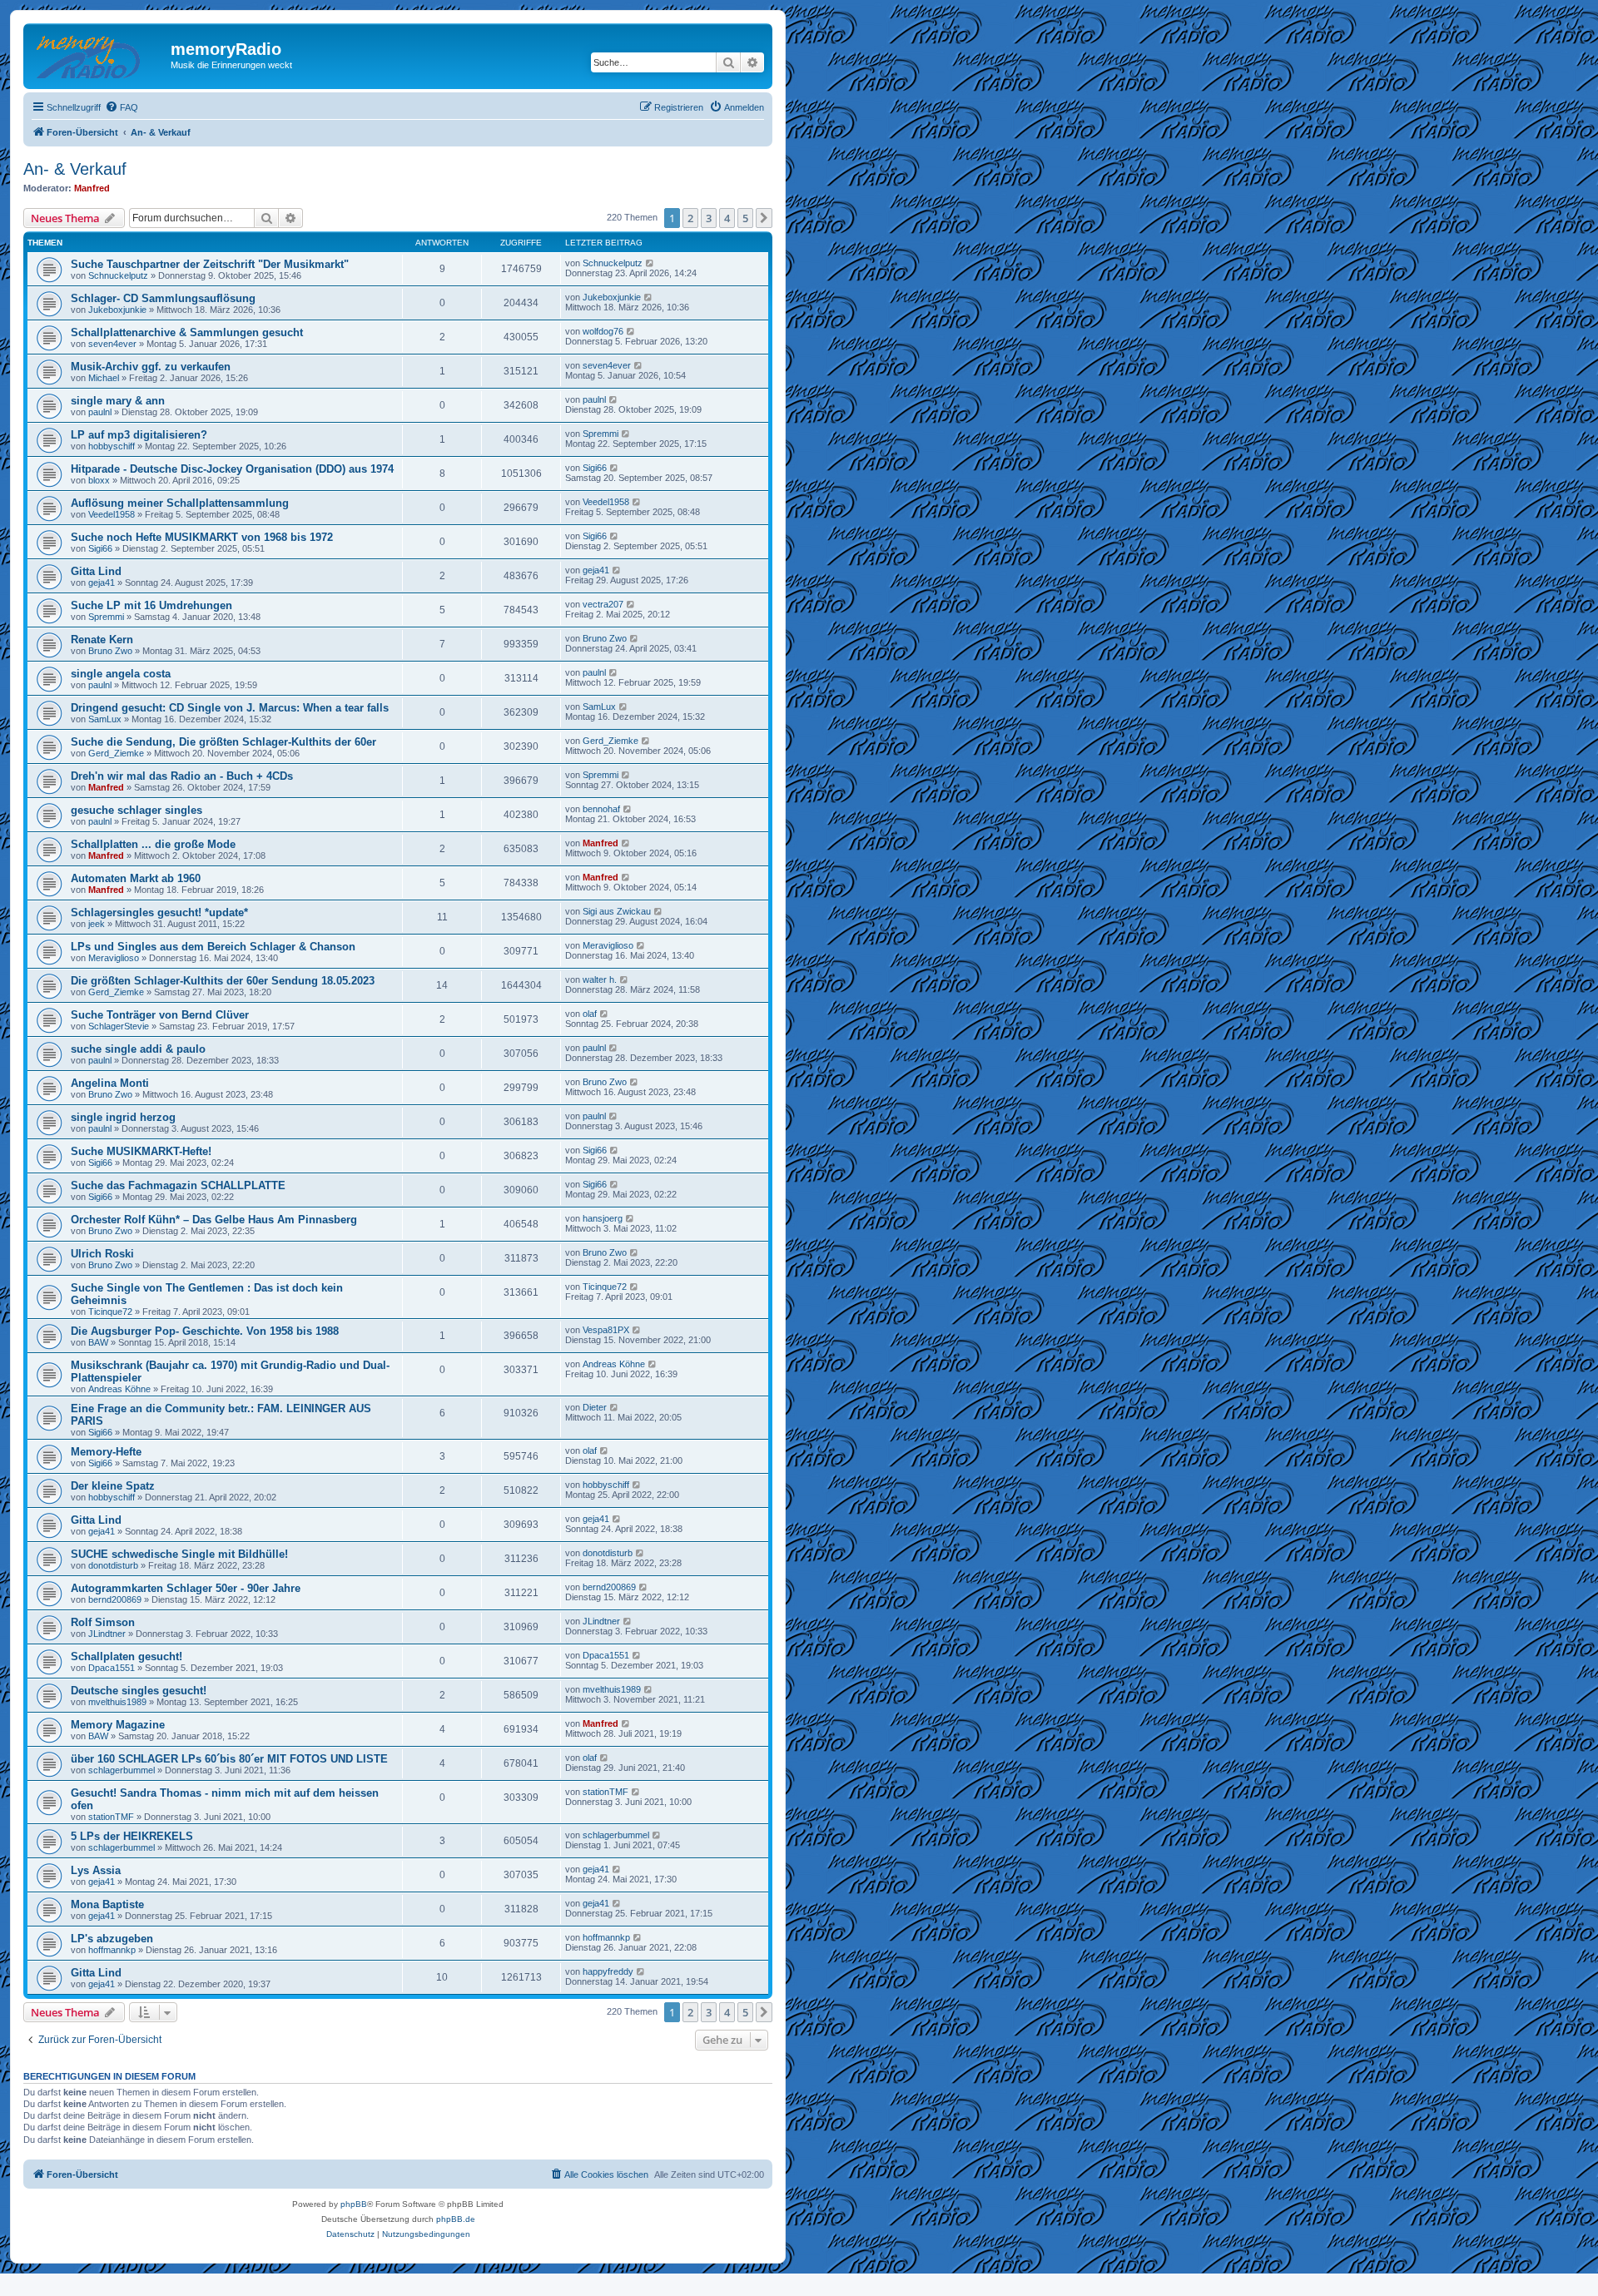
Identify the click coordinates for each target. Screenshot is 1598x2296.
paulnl (100, 412)
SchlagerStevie (119, 1026)
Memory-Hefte (106, 1452)
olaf (590, 1014)
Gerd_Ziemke (116, 753)
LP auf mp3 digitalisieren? (139, 435)
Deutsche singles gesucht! (139, 1691)
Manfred (92, 188)
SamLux (105, 719)
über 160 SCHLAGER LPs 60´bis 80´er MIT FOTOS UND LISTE (229, 1759)
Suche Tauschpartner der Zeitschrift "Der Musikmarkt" (210, 264)
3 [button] (709, 218)
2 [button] (690, 218)
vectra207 (603, 604)
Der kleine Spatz (113, 1486)
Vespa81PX (606, 1330)
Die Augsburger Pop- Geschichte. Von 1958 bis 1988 (205, 1331)
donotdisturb (113, 1565)
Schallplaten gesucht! (127, 1656)
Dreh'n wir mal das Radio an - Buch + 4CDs (182, 776)
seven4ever (112, 344)
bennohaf (601, 809)
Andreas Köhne (119, 1389)
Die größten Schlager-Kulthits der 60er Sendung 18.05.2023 (223, 981)
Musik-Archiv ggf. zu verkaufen (151, 367)
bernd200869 (115, 1599)
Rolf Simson (103, 1622)
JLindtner (107, 1634)
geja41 (102, 583)
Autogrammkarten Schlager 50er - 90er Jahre (186, 1588)
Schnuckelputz (118, 275)
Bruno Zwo (110, 651)
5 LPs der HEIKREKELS (132, 1836)
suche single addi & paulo (138, 1049)
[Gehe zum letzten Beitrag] (650, 263)
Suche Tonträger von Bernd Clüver (160, 1015)
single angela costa (121, 674)
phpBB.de (456, 2219)
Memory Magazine (118, 1725)
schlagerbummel (122, 1770)
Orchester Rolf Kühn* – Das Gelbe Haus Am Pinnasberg (214, 1220)
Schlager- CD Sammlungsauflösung (163, 298)
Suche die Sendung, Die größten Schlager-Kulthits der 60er (223, 742)
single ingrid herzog (123, 1117)
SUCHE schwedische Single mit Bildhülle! (179, 1554)
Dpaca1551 (112, 1668)
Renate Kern (102, 640)
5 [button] (745, 218)
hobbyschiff (112, 446)
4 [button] (727, 218)
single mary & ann (118, 401)
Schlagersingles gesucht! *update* (159, 912)
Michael (104, 378)
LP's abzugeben (112, 1939)
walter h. (600, 979)
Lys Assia (96, 1870)
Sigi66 (595, 468)
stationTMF (111, 1817)
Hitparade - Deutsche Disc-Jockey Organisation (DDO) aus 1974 (232, 469)
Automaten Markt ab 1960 (136, 878)
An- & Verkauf (75, 169)
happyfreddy (608, 1971)
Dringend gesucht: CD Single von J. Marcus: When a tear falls (230, 708)
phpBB (354, 2204)
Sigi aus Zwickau (617, 911)
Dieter (595, 1407)
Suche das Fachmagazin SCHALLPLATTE (178, 1185)
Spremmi (600, 434)
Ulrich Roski (102, 1254)
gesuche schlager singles (136, 810)
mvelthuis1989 (117, 1702)
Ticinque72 (110, 1312)
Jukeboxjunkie (117, 310)
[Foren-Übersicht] (99, 54)
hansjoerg (603, 1218)
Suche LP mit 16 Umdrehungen (151, 605)
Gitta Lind (96, 571)
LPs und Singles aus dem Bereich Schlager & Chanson (213, 947)
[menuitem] (122, 107)
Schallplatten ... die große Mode (153, 844)
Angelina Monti (110, 1083)
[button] (764, 218)
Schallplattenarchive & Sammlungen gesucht (187, 332)
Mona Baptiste (107, 1904)
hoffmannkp (112, 1950)
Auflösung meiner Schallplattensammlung (180, 503)
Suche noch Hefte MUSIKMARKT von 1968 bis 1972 (202, 537)
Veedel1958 (112, 514)
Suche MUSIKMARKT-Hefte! (141, 1151)
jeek (97, 924)
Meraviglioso (114, 958)
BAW (98, 1342)
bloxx (99, 480)
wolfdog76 (603, 331)
